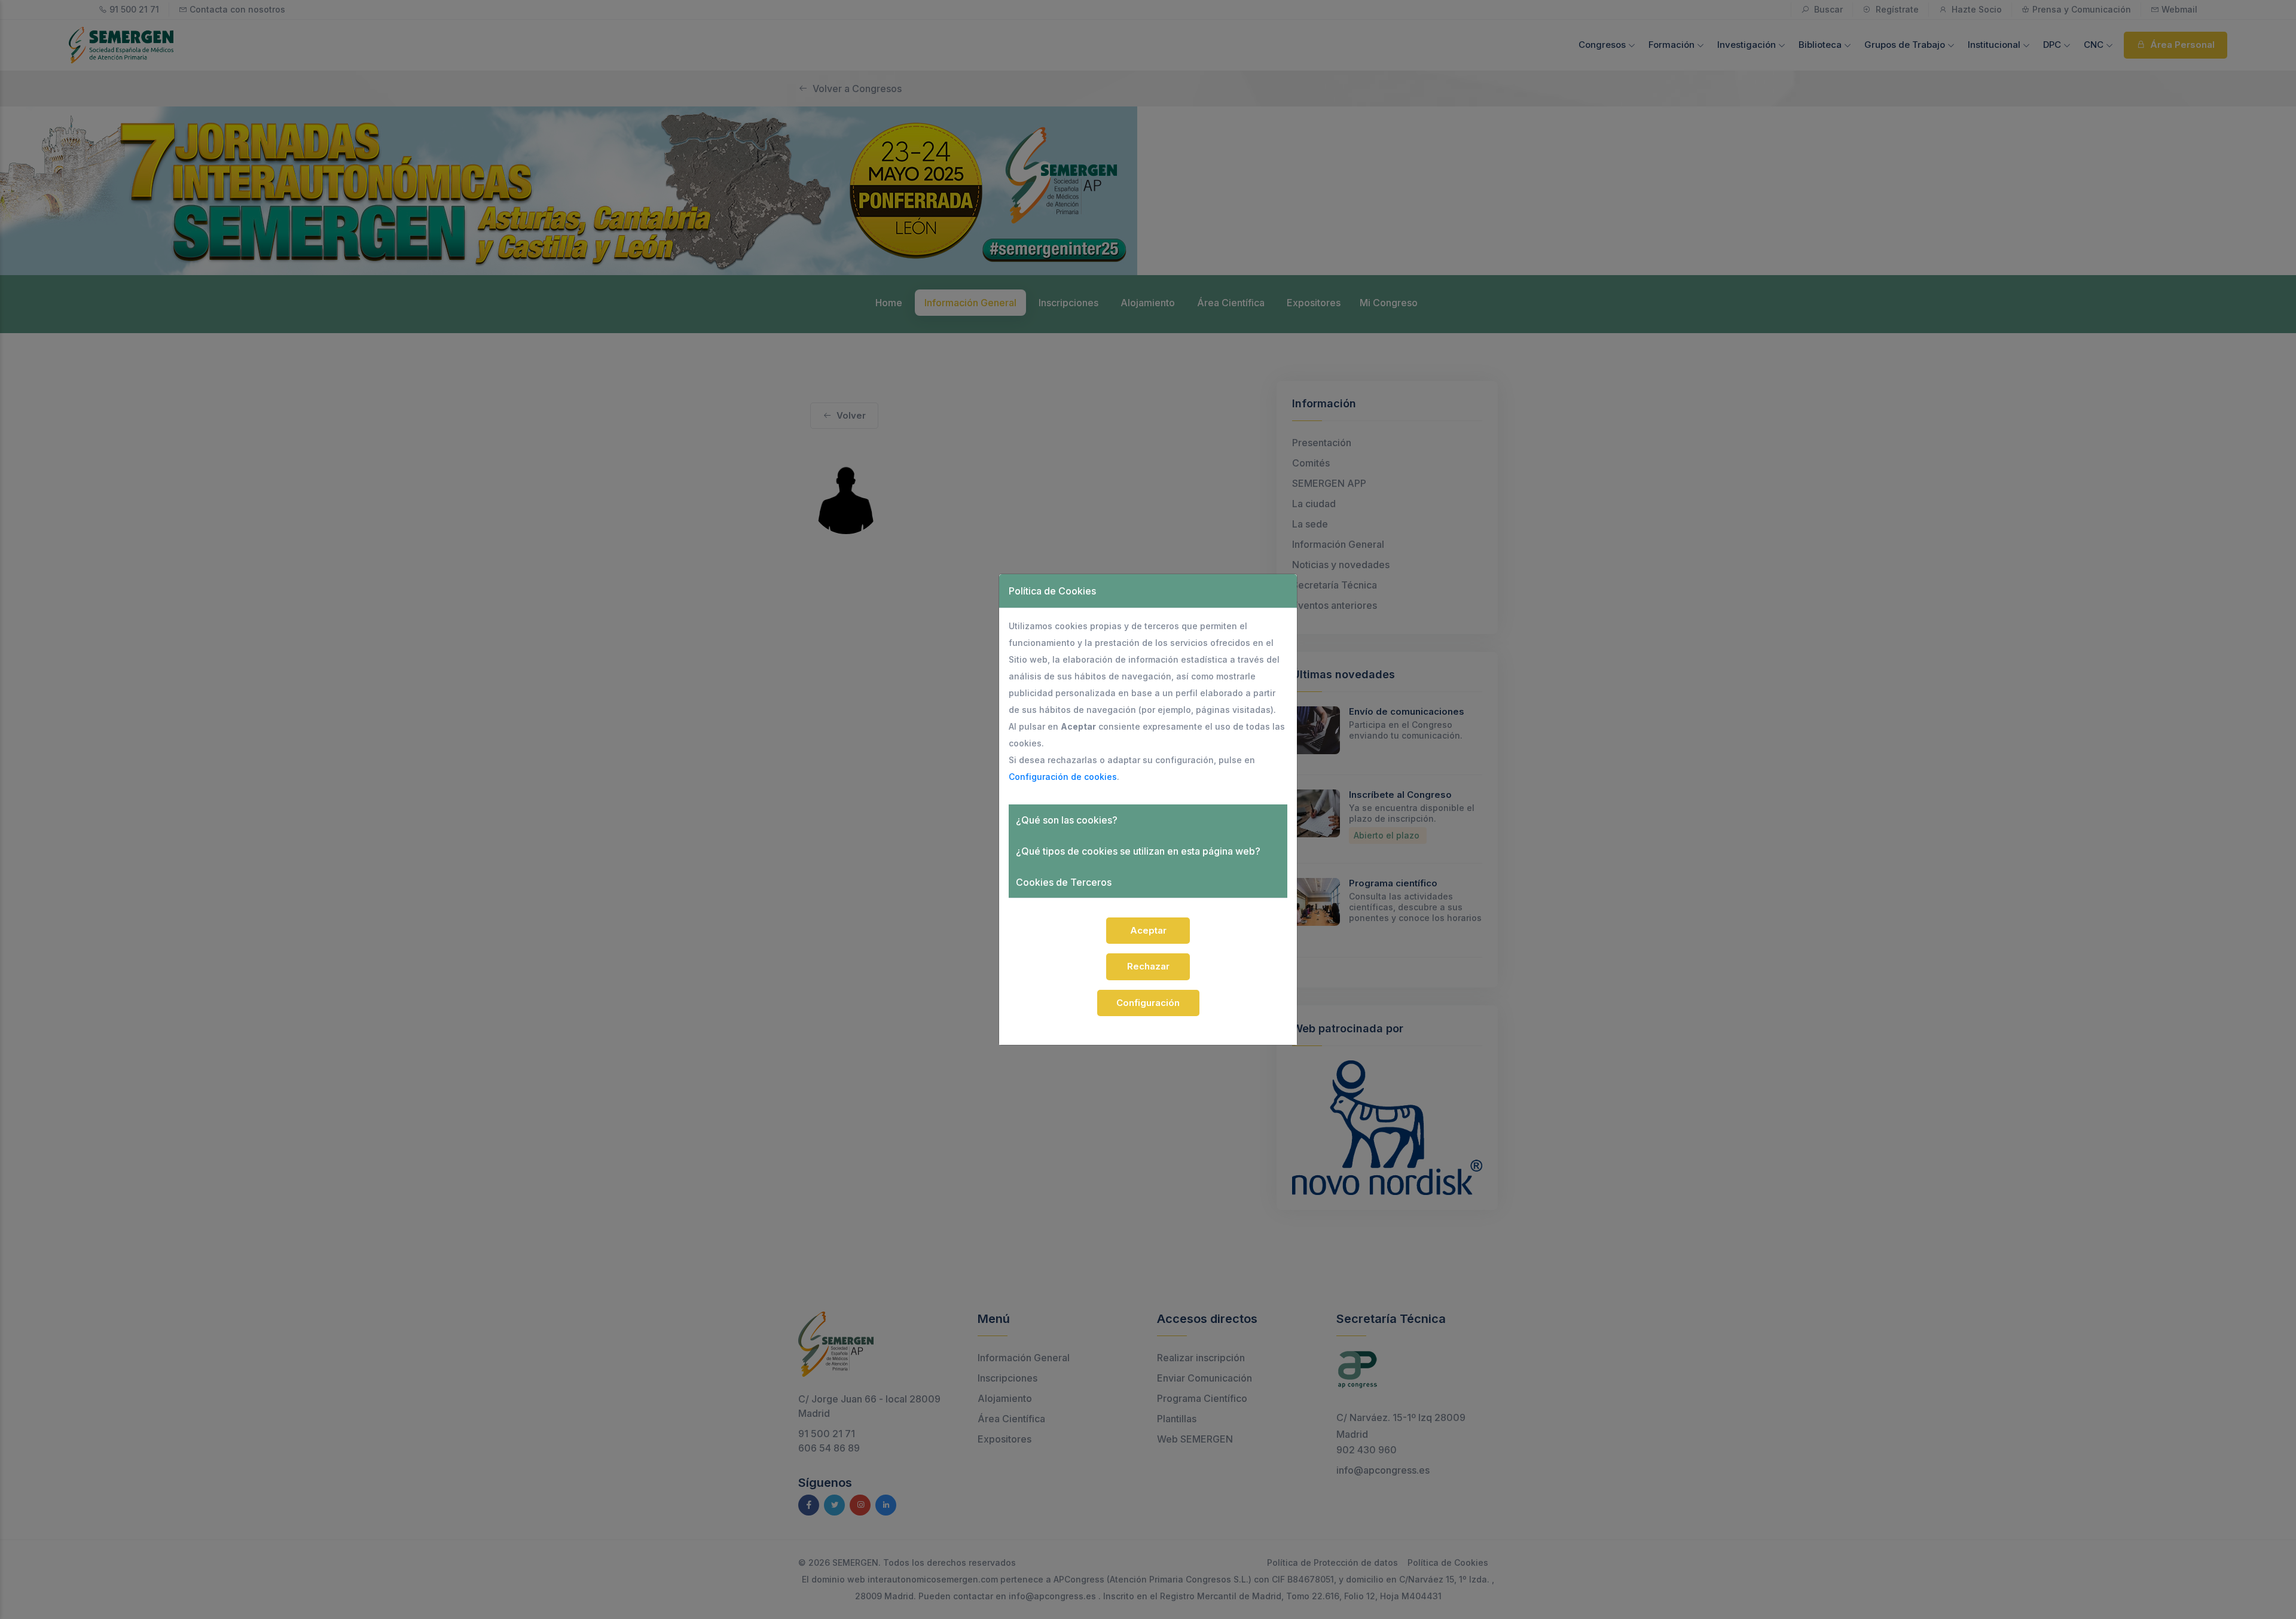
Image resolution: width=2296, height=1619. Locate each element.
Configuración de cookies (1063, 777)
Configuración (1148, 1003)
